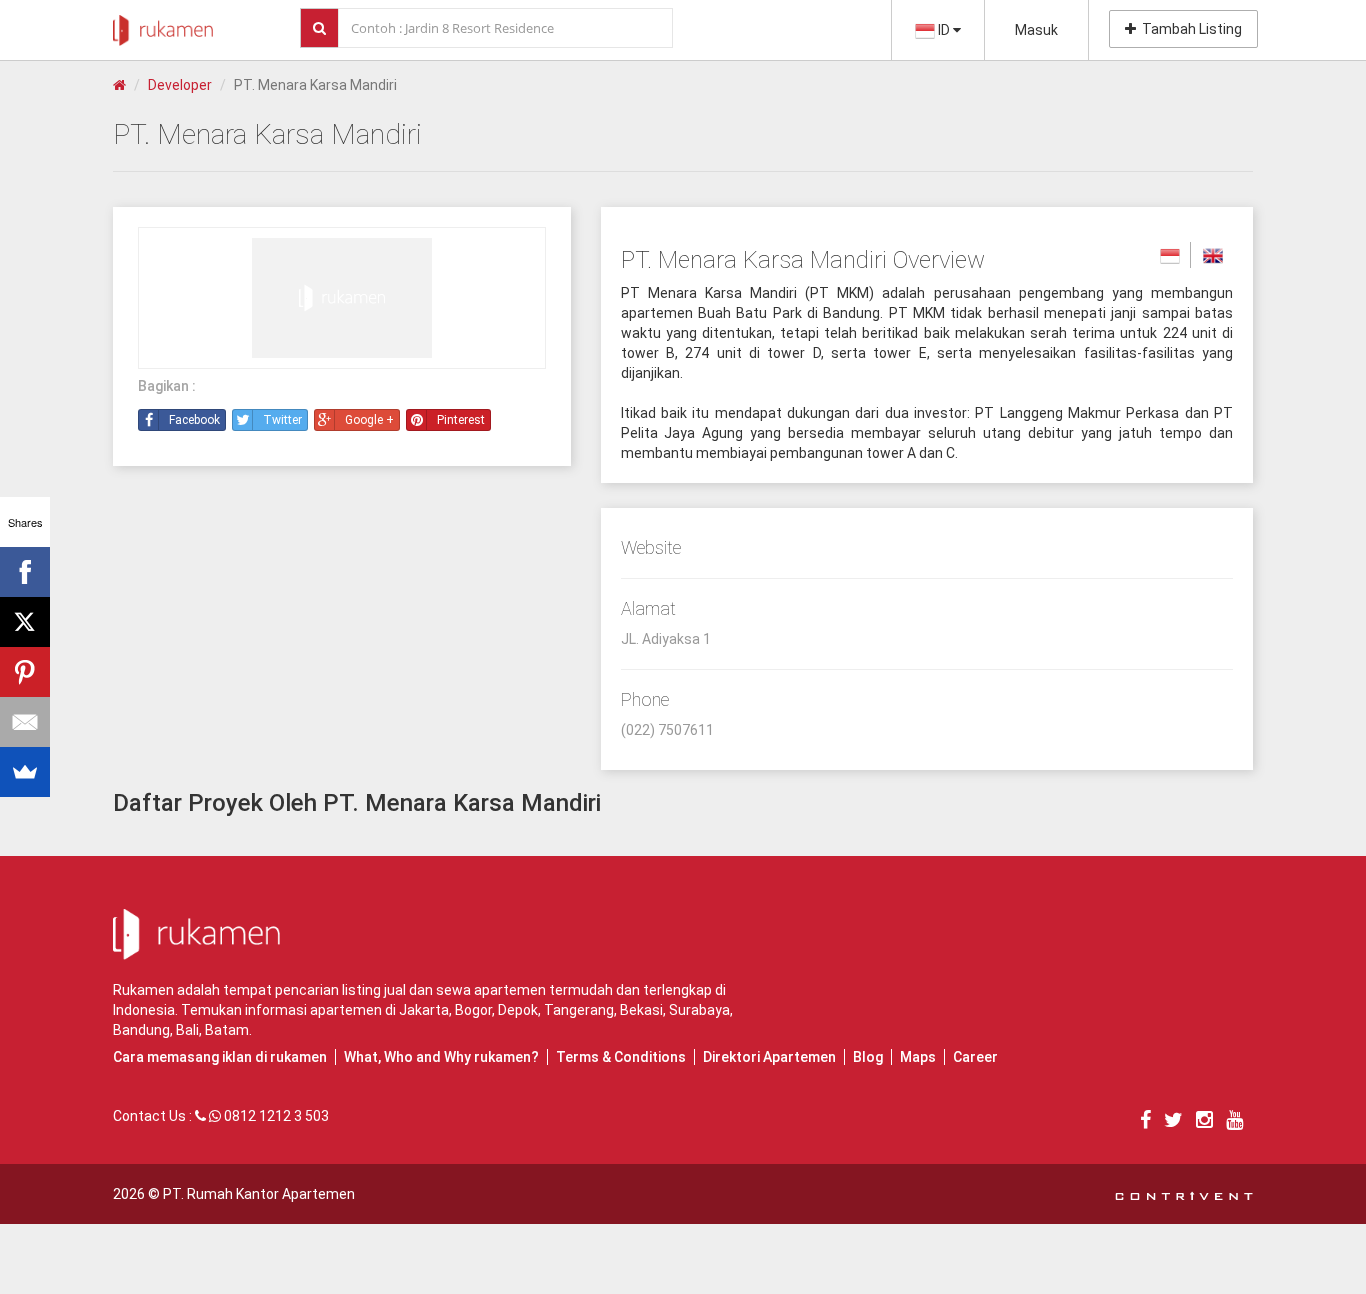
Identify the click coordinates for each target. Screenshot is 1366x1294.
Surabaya (699, 1010)
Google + (369, 420)
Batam (227, 1030)
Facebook (194, 420)
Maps (918, 1057)
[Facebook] (25, 572)
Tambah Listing (1189, 29)
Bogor (473, 1010)
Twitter (282, 420)
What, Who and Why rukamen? (441, 1057)
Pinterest (461, 420)
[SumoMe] (25, 772)
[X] (25, 622)
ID (944, 30)
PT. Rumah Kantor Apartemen (259, 1194)
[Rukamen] (163, 25)
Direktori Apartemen (769, 1057)
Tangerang (579, 1010)
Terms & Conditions (621, 1057)
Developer (180, 85)
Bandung (141, 1030)
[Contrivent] (1184, 1194)
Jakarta (424, 1010)
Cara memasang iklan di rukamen (220, 1057)
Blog (868, 1057)
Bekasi (641, 1010)
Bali (187, 1030)
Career (975, 1057)
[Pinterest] (25, 672)
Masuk (1036, 30)
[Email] (25, 722)
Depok (518, 1010)
